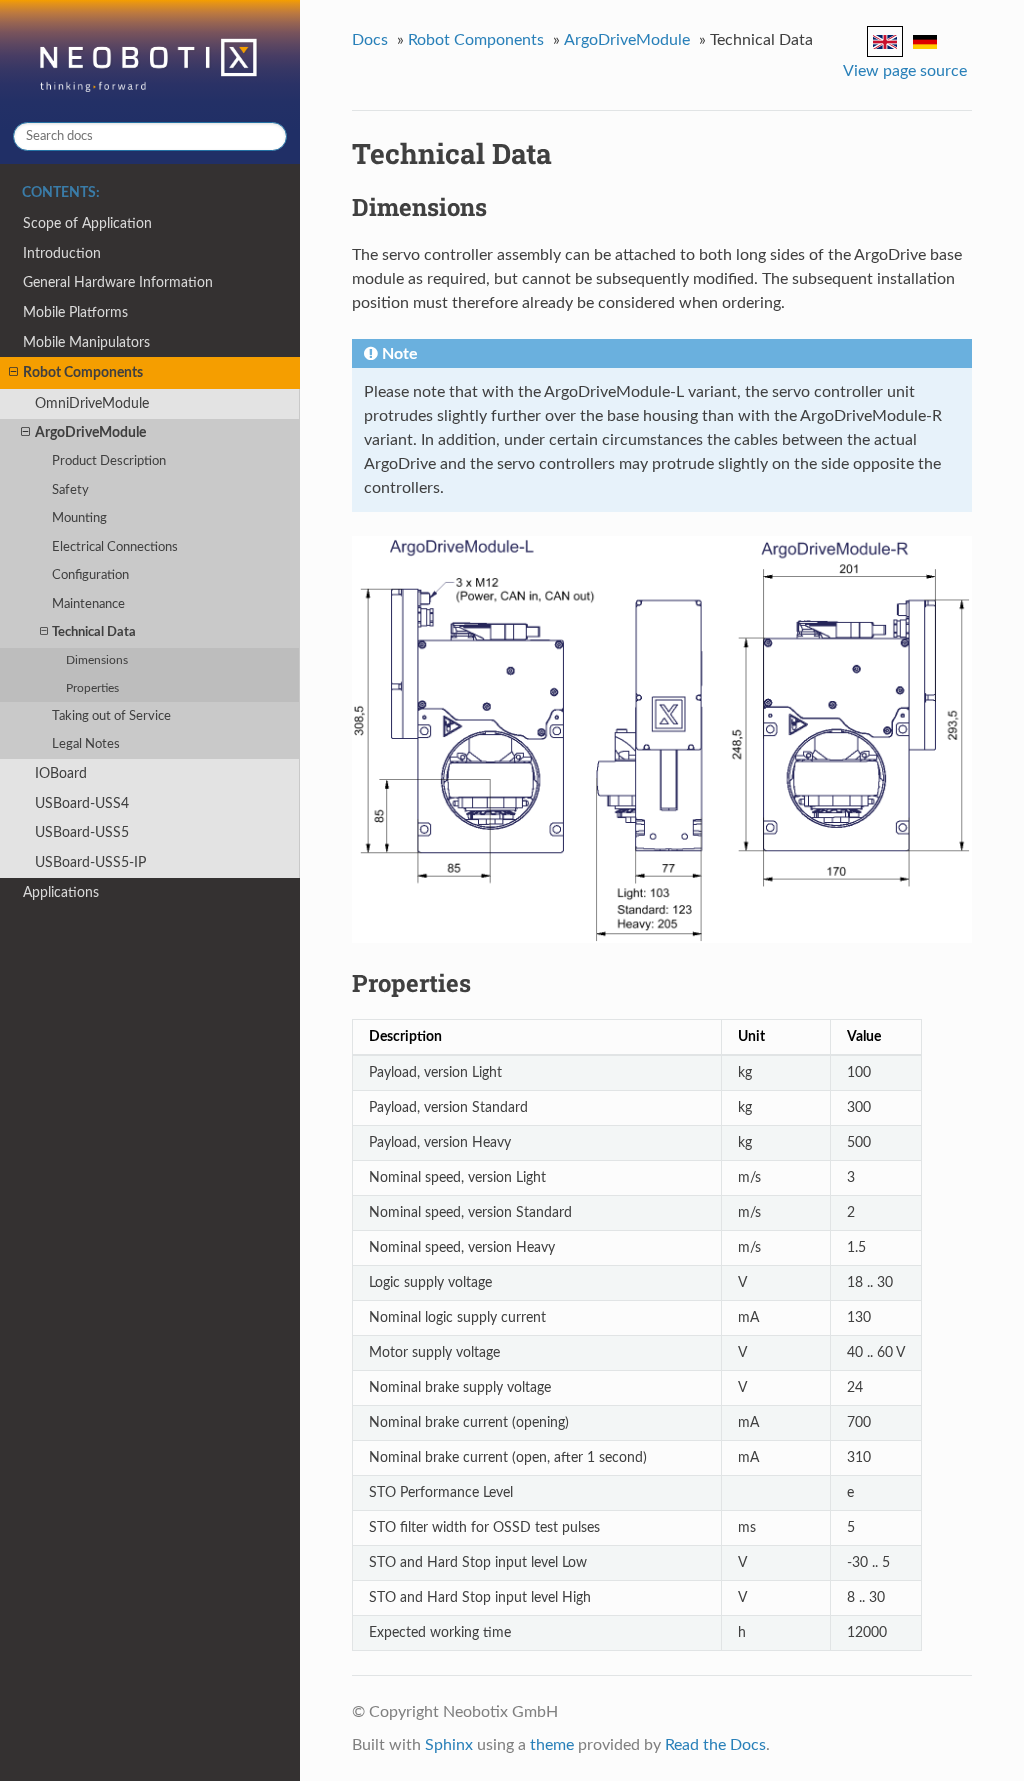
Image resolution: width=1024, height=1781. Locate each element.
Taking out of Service (111, 716)
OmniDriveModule (92, 403)
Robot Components (83, 372)
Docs (370, 40)
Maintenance (88, 604)
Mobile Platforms (75, 312)
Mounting (79, 518)
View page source (905, 71)
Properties (92, 688)
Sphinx (449, 1745)
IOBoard (61, 773)
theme (552, 1745)
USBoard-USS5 (82, 832)
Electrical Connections (115, 547)
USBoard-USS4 (82, 803)
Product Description (109, 461)
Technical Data (94, 632)
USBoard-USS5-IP (90, 862)
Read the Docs (715, 1745)
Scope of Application (87, 223)
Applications (61, 892)
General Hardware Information (118, 282)
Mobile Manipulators (86, 342)
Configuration (90, 575)
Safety (70, 490)
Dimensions (97, 660)
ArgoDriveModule (90, 432)
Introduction (62, 253)
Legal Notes (86, 744)
